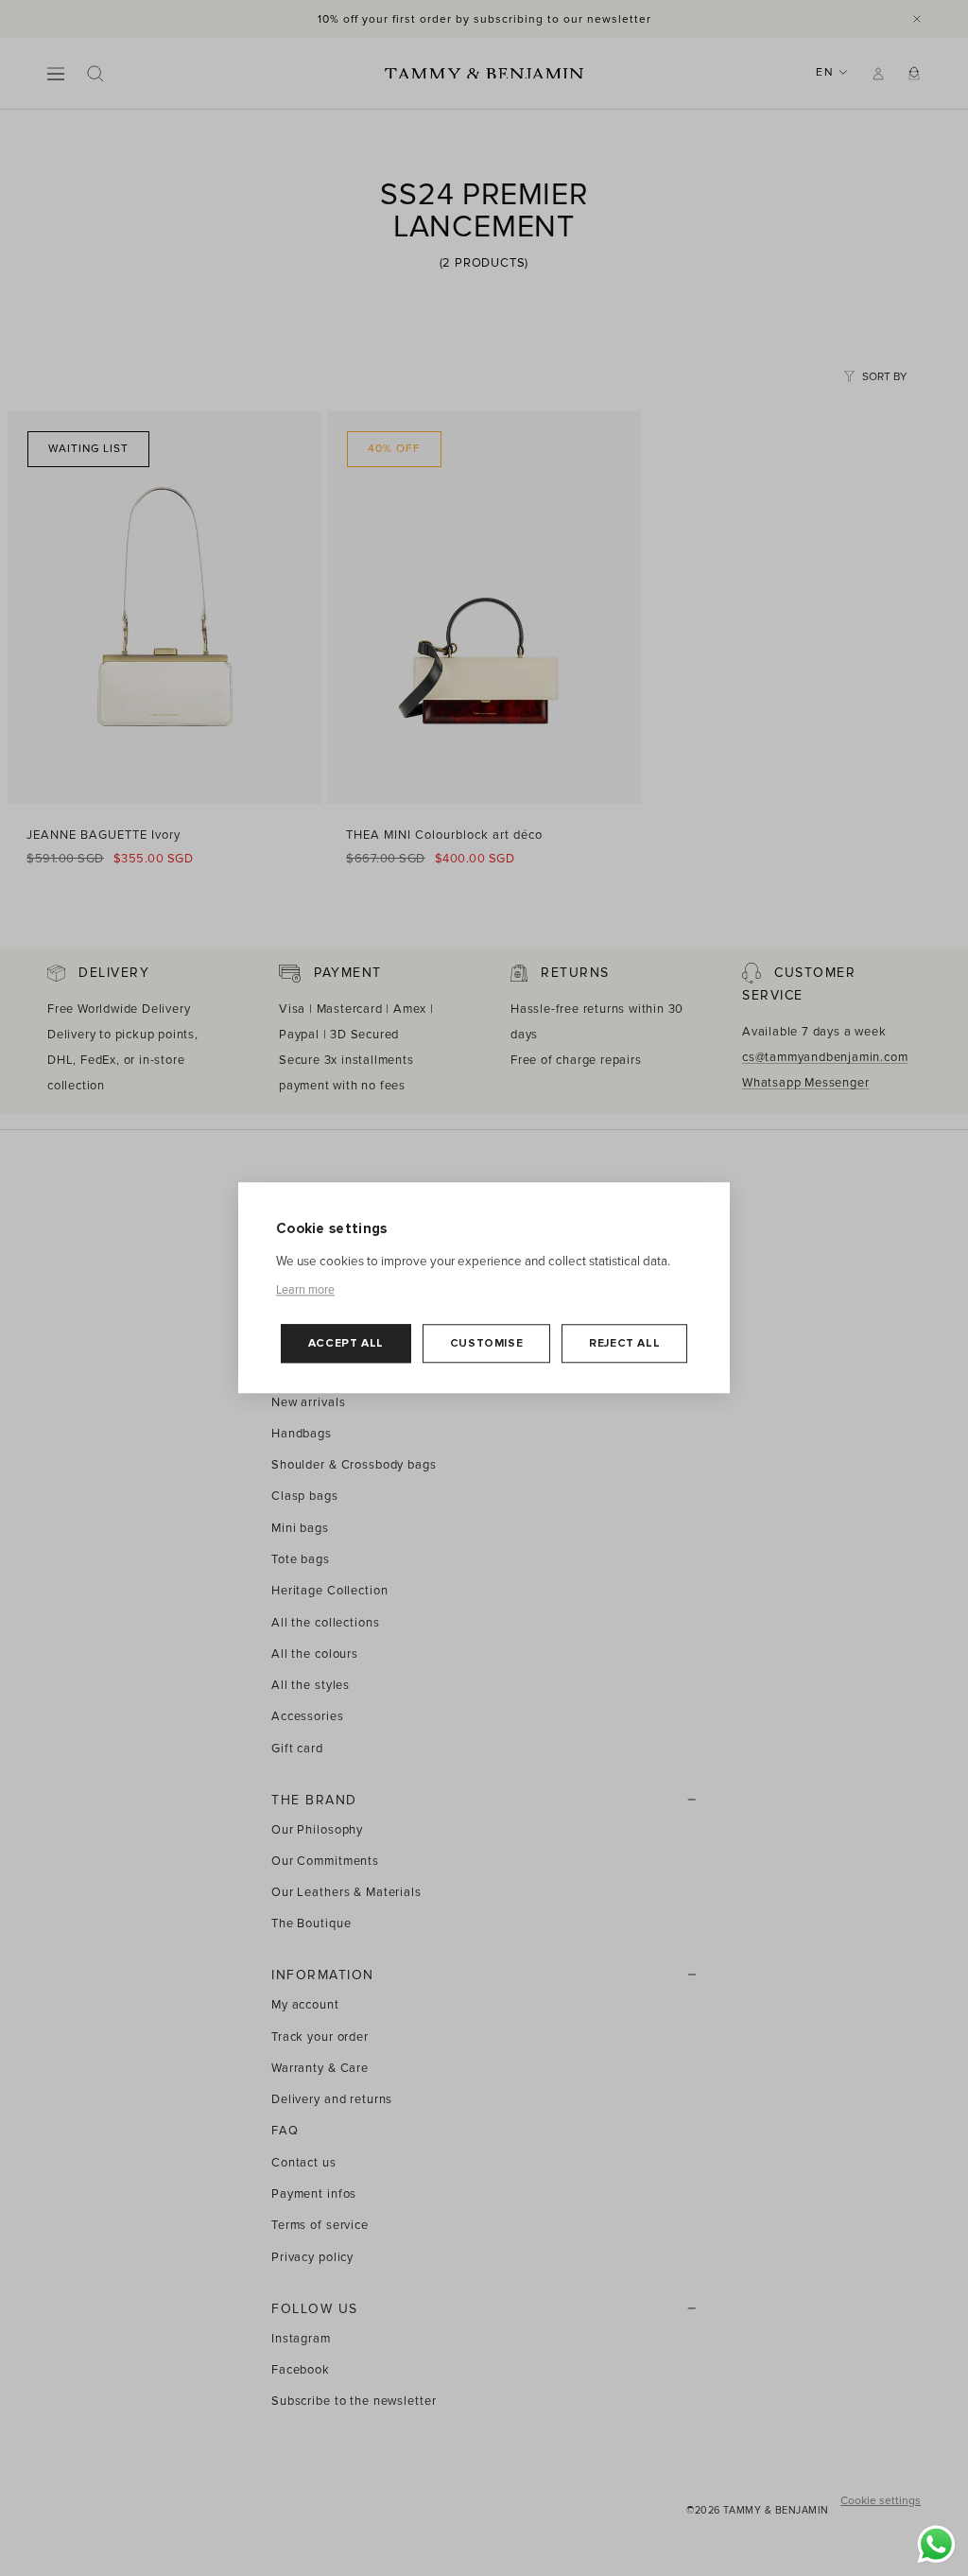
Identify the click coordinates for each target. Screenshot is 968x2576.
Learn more (305, 1290)
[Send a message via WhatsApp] (936, 2544)
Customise (486, 1343)
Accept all (346, 1343)
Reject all (624, 1343)
